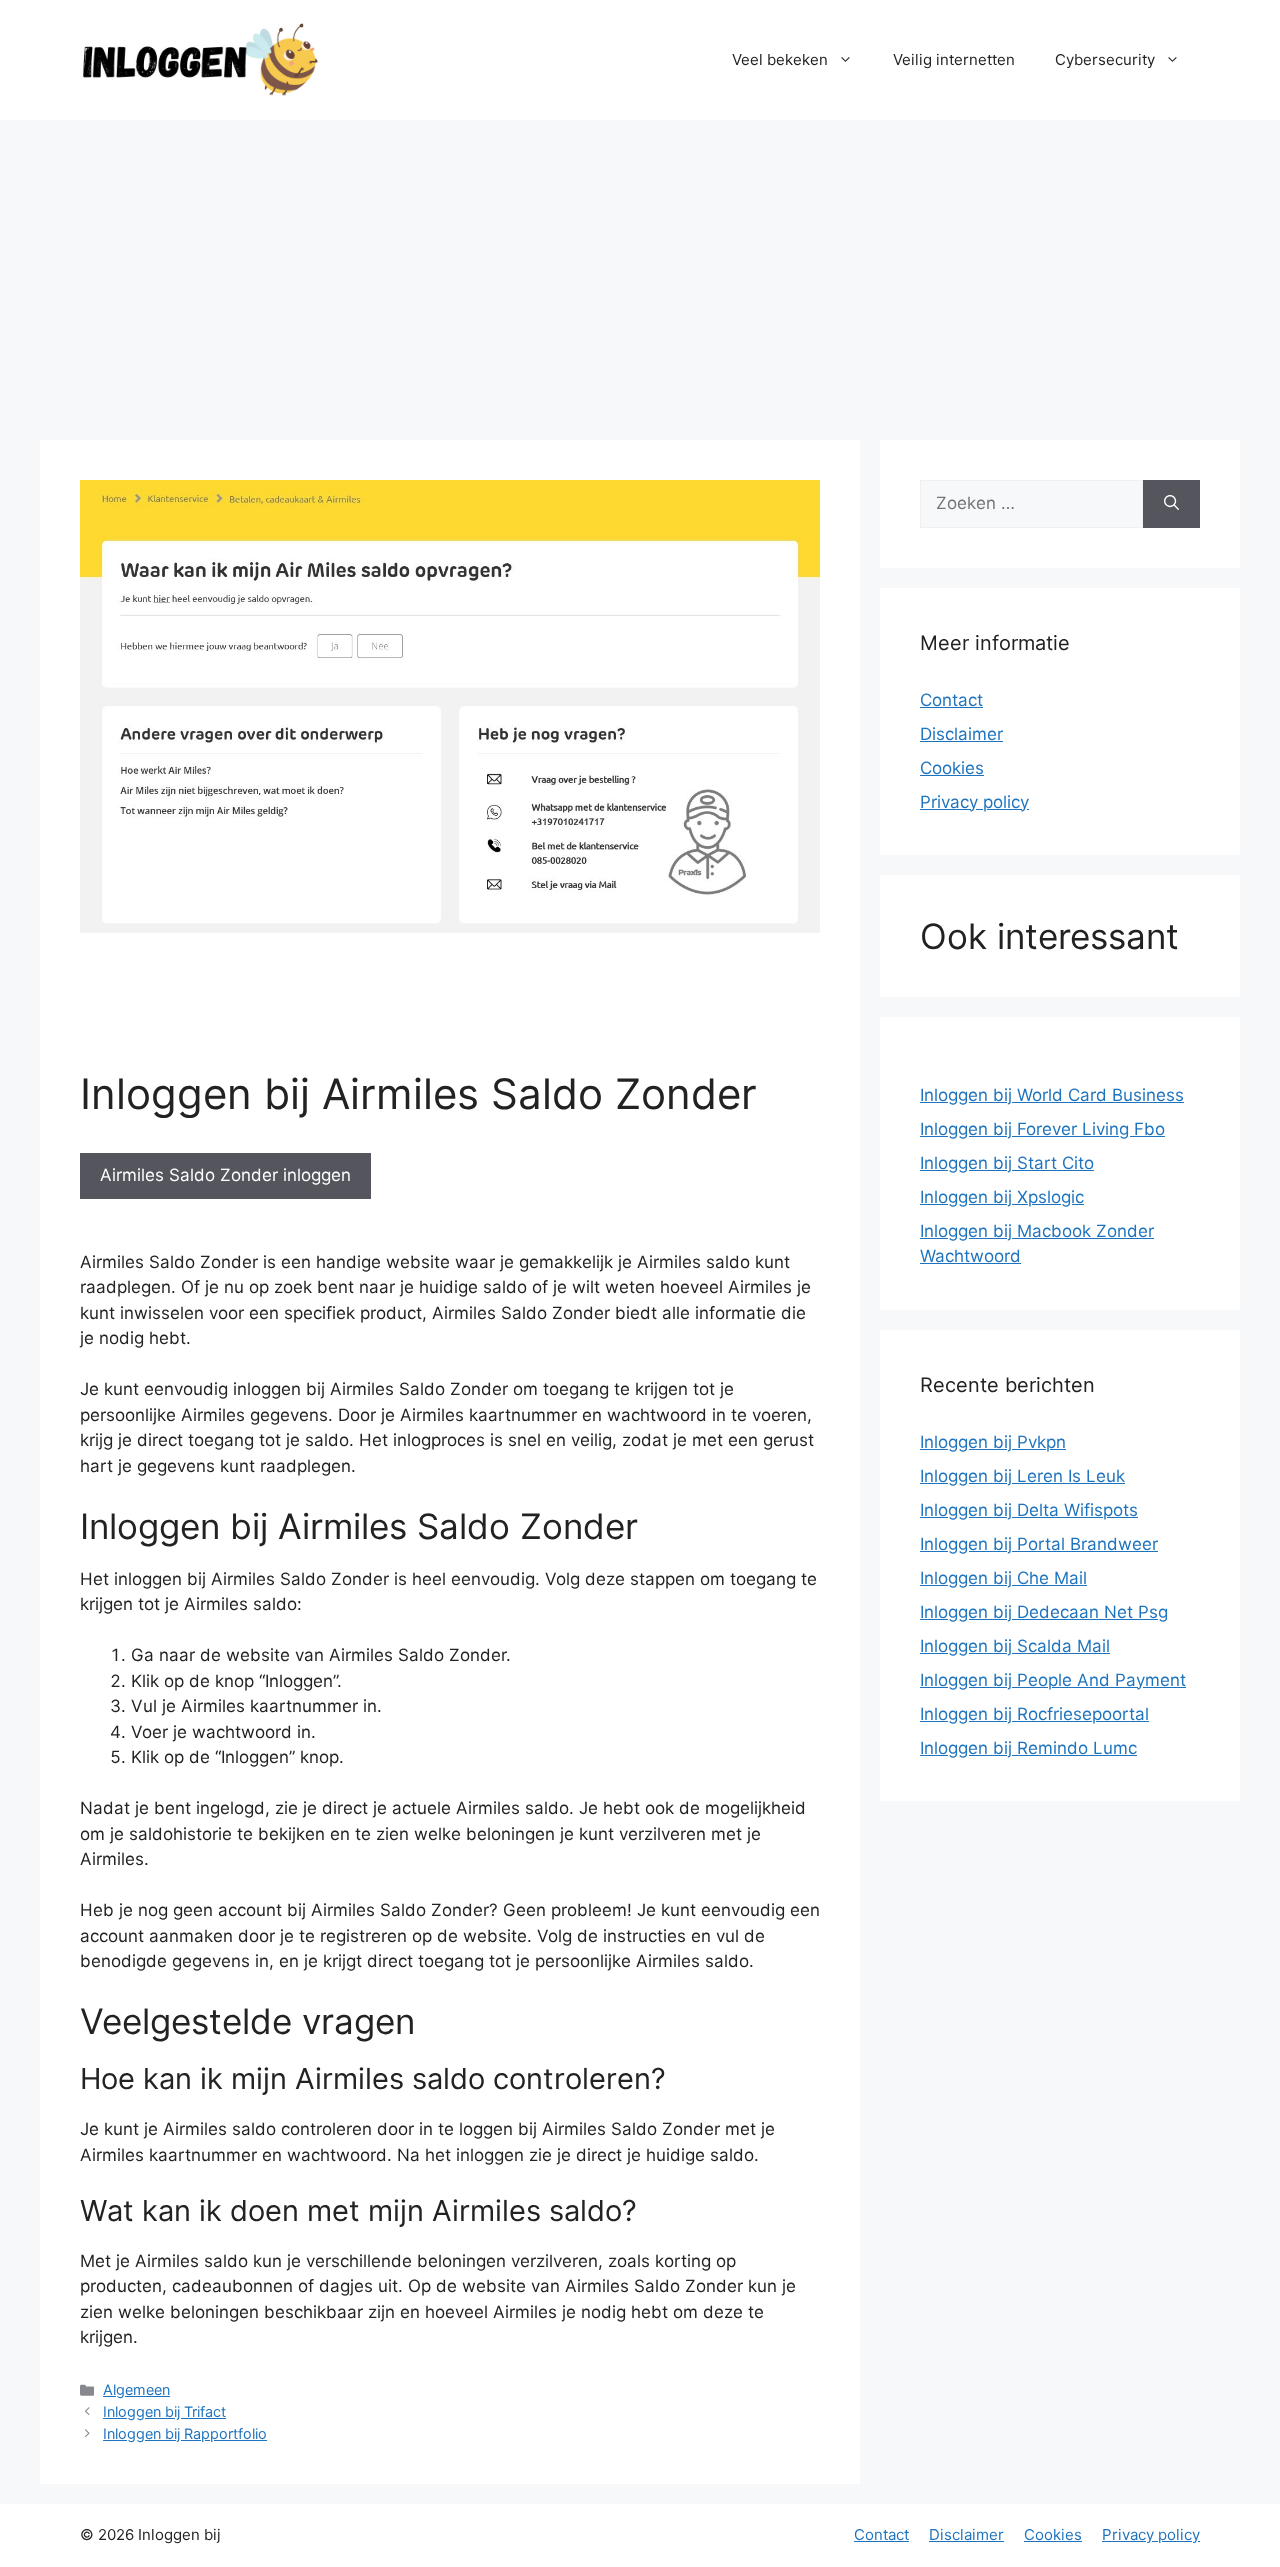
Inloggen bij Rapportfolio (185, 2433)
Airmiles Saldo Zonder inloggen (225, 1175)
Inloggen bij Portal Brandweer (1039, 1544)
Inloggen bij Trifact (164, 2411)
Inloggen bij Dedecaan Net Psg (1044, 1612)
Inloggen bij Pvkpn (993, 1442)
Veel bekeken (780, 59)
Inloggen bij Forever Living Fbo (1042, 1129)
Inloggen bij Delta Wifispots (1029, 1510)
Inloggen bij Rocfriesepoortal (1034, 1714)
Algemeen (136, 2389)
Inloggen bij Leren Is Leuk (1022, 1476)
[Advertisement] (640, 270)
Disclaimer (961, 734)
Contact (951, 700)
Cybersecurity (1105, 59)
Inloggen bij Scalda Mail (1015, 1646)
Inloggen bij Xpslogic (1002, 1197)
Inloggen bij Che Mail (1003, 1578)
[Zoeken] (1171, 504)
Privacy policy (974, 802)
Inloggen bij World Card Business (1052, 1095)
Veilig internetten (954, 59)
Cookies (952, 768)
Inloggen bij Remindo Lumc (1028, 1748)
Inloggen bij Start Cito (1007, 1163)
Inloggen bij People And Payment (1053, 1680)
